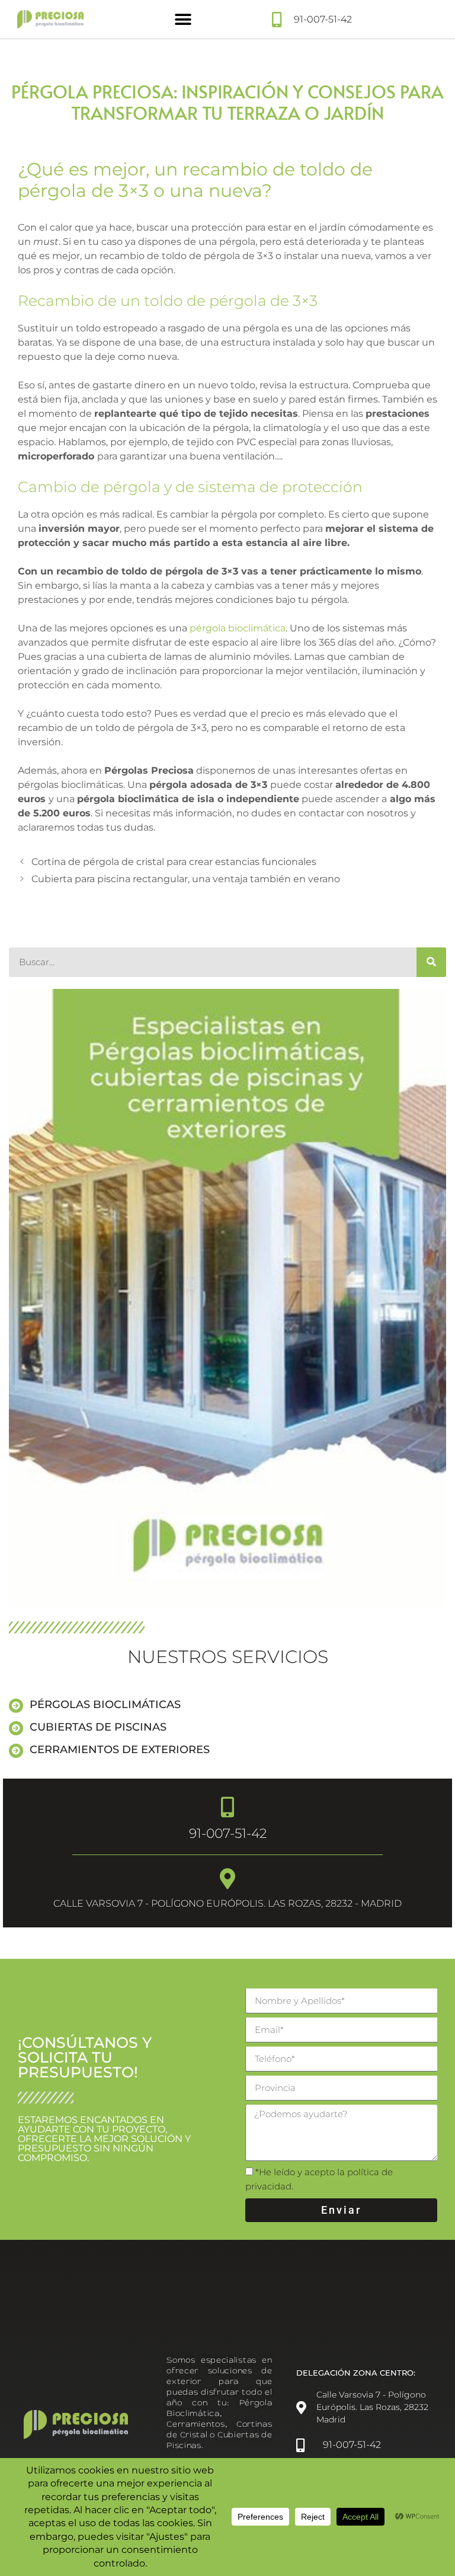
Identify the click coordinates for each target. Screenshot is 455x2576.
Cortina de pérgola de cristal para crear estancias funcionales (174, 862)
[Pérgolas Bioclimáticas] (16, 1706)
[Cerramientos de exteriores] (16, 1751)
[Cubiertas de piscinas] (16, 1728)
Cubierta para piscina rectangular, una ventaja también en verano (186, 879)
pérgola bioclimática (238, 628)
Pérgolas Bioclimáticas (105, 1704)
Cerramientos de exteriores (120, 1750)
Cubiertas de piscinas (98, 1727)
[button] (183, 19)
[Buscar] (431, 962)
